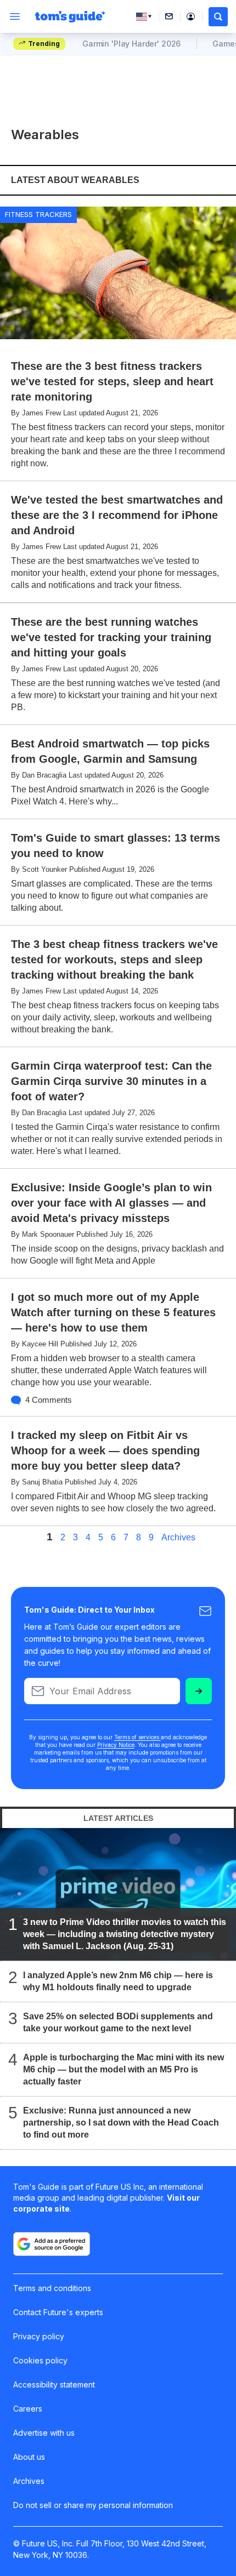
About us (29, 2457)
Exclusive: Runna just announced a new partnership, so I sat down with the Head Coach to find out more (121, 2123)
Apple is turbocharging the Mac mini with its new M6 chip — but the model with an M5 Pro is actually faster (123, 2069)
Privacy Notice (116, 1745)
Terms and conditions (52, 2288)
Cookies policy (40, 2360)
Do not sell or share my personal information (93, 2505)
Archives (178, 1538)
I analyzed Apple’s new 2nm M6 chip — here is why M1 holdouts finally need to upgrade (118, 1981)
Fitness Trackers (38, 214)
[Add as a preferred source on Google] (52, 2244)
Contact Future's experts (58, 2312)
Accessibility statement (54, 2384)
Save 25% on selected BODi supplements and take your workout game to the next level (118, 2022)
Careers (28, 2409)
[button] (218, 17)
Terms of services (137, 1737)
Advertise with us (44, 2433)
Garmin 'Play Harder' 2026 (131, 44)
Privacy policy (39, 2336)
